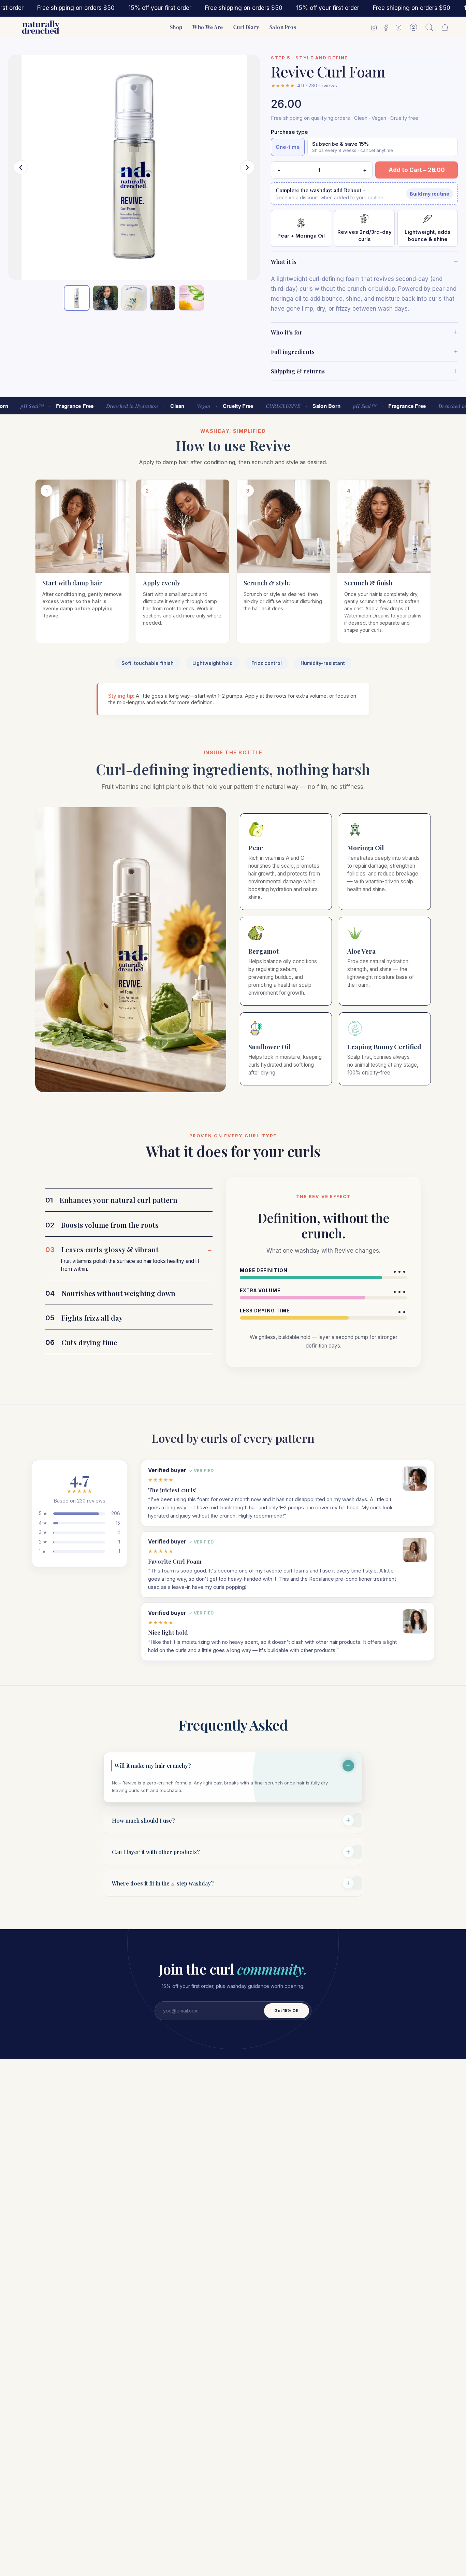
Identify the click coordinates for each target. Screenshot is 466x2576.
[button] (176, 27)
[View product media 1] (77, 298)
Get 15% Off (287, 2011)
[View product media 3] (134, 298)
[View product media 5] (191, 298)
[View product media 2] (105, 298)
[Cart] (445, 27)
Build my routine (429, 194)
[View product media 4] (163, 298)
